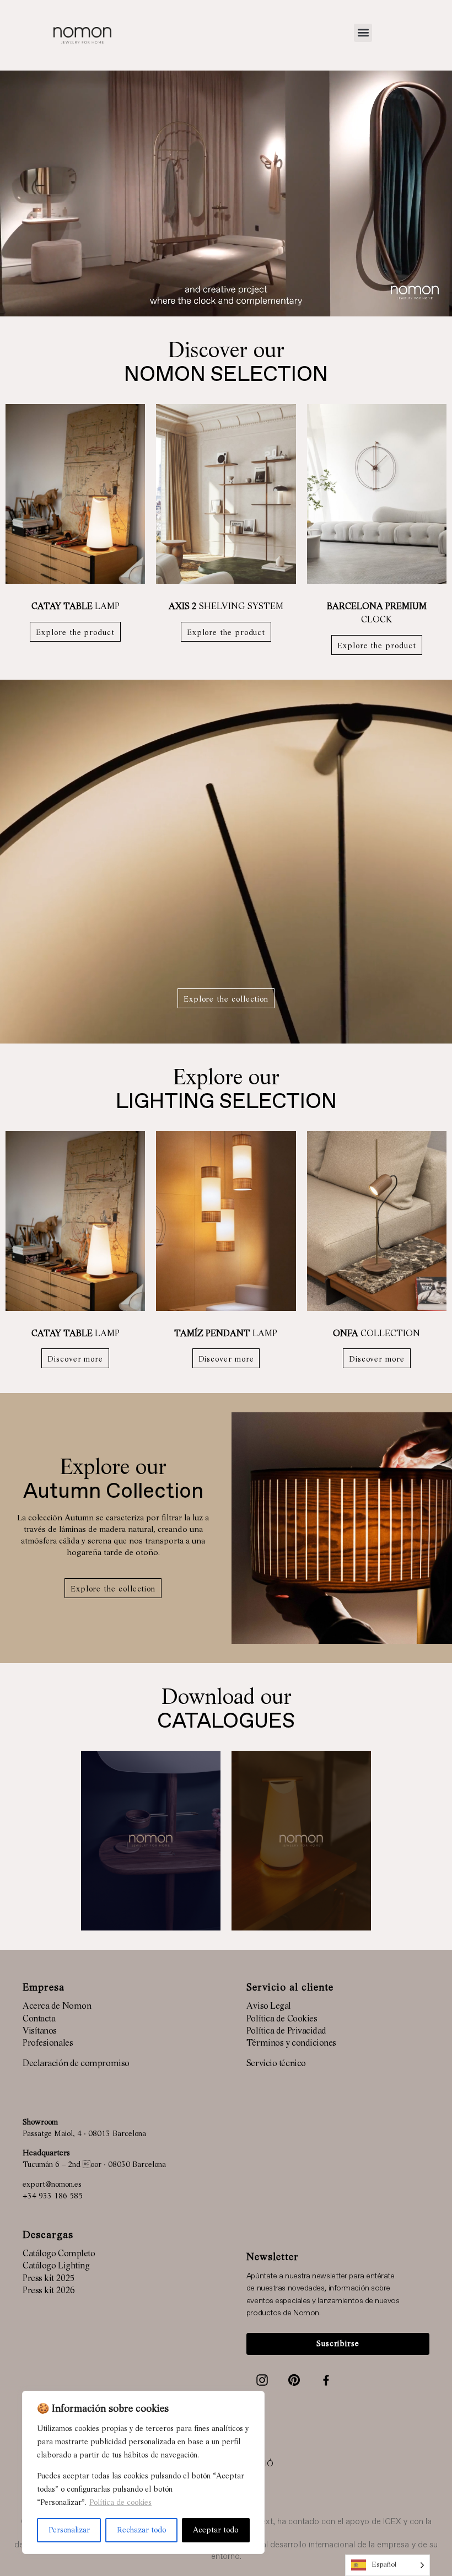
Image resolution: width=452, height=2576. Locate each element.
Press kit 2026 (49, 2291)
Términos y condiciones (291, 2043)
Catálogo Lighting (56, 2266)
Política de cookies (120, 2503)
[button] (363, 33)
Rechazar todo (141, 2530)
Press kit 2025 (49, 2279)
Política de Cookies (282, 2019)
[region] (143, 2472)
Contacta (39, 2019)
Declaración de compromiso (76, 2064)
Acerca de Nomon (57, 2007)
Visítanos (40, 2031)
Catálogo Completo (59, 2254)
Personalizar (69, 2530)
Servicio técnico (276, 2064)
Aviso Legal (269, 2007)
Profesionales (48, 2043)
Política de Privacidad (286, 2031)
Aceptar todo (216, 2530)
